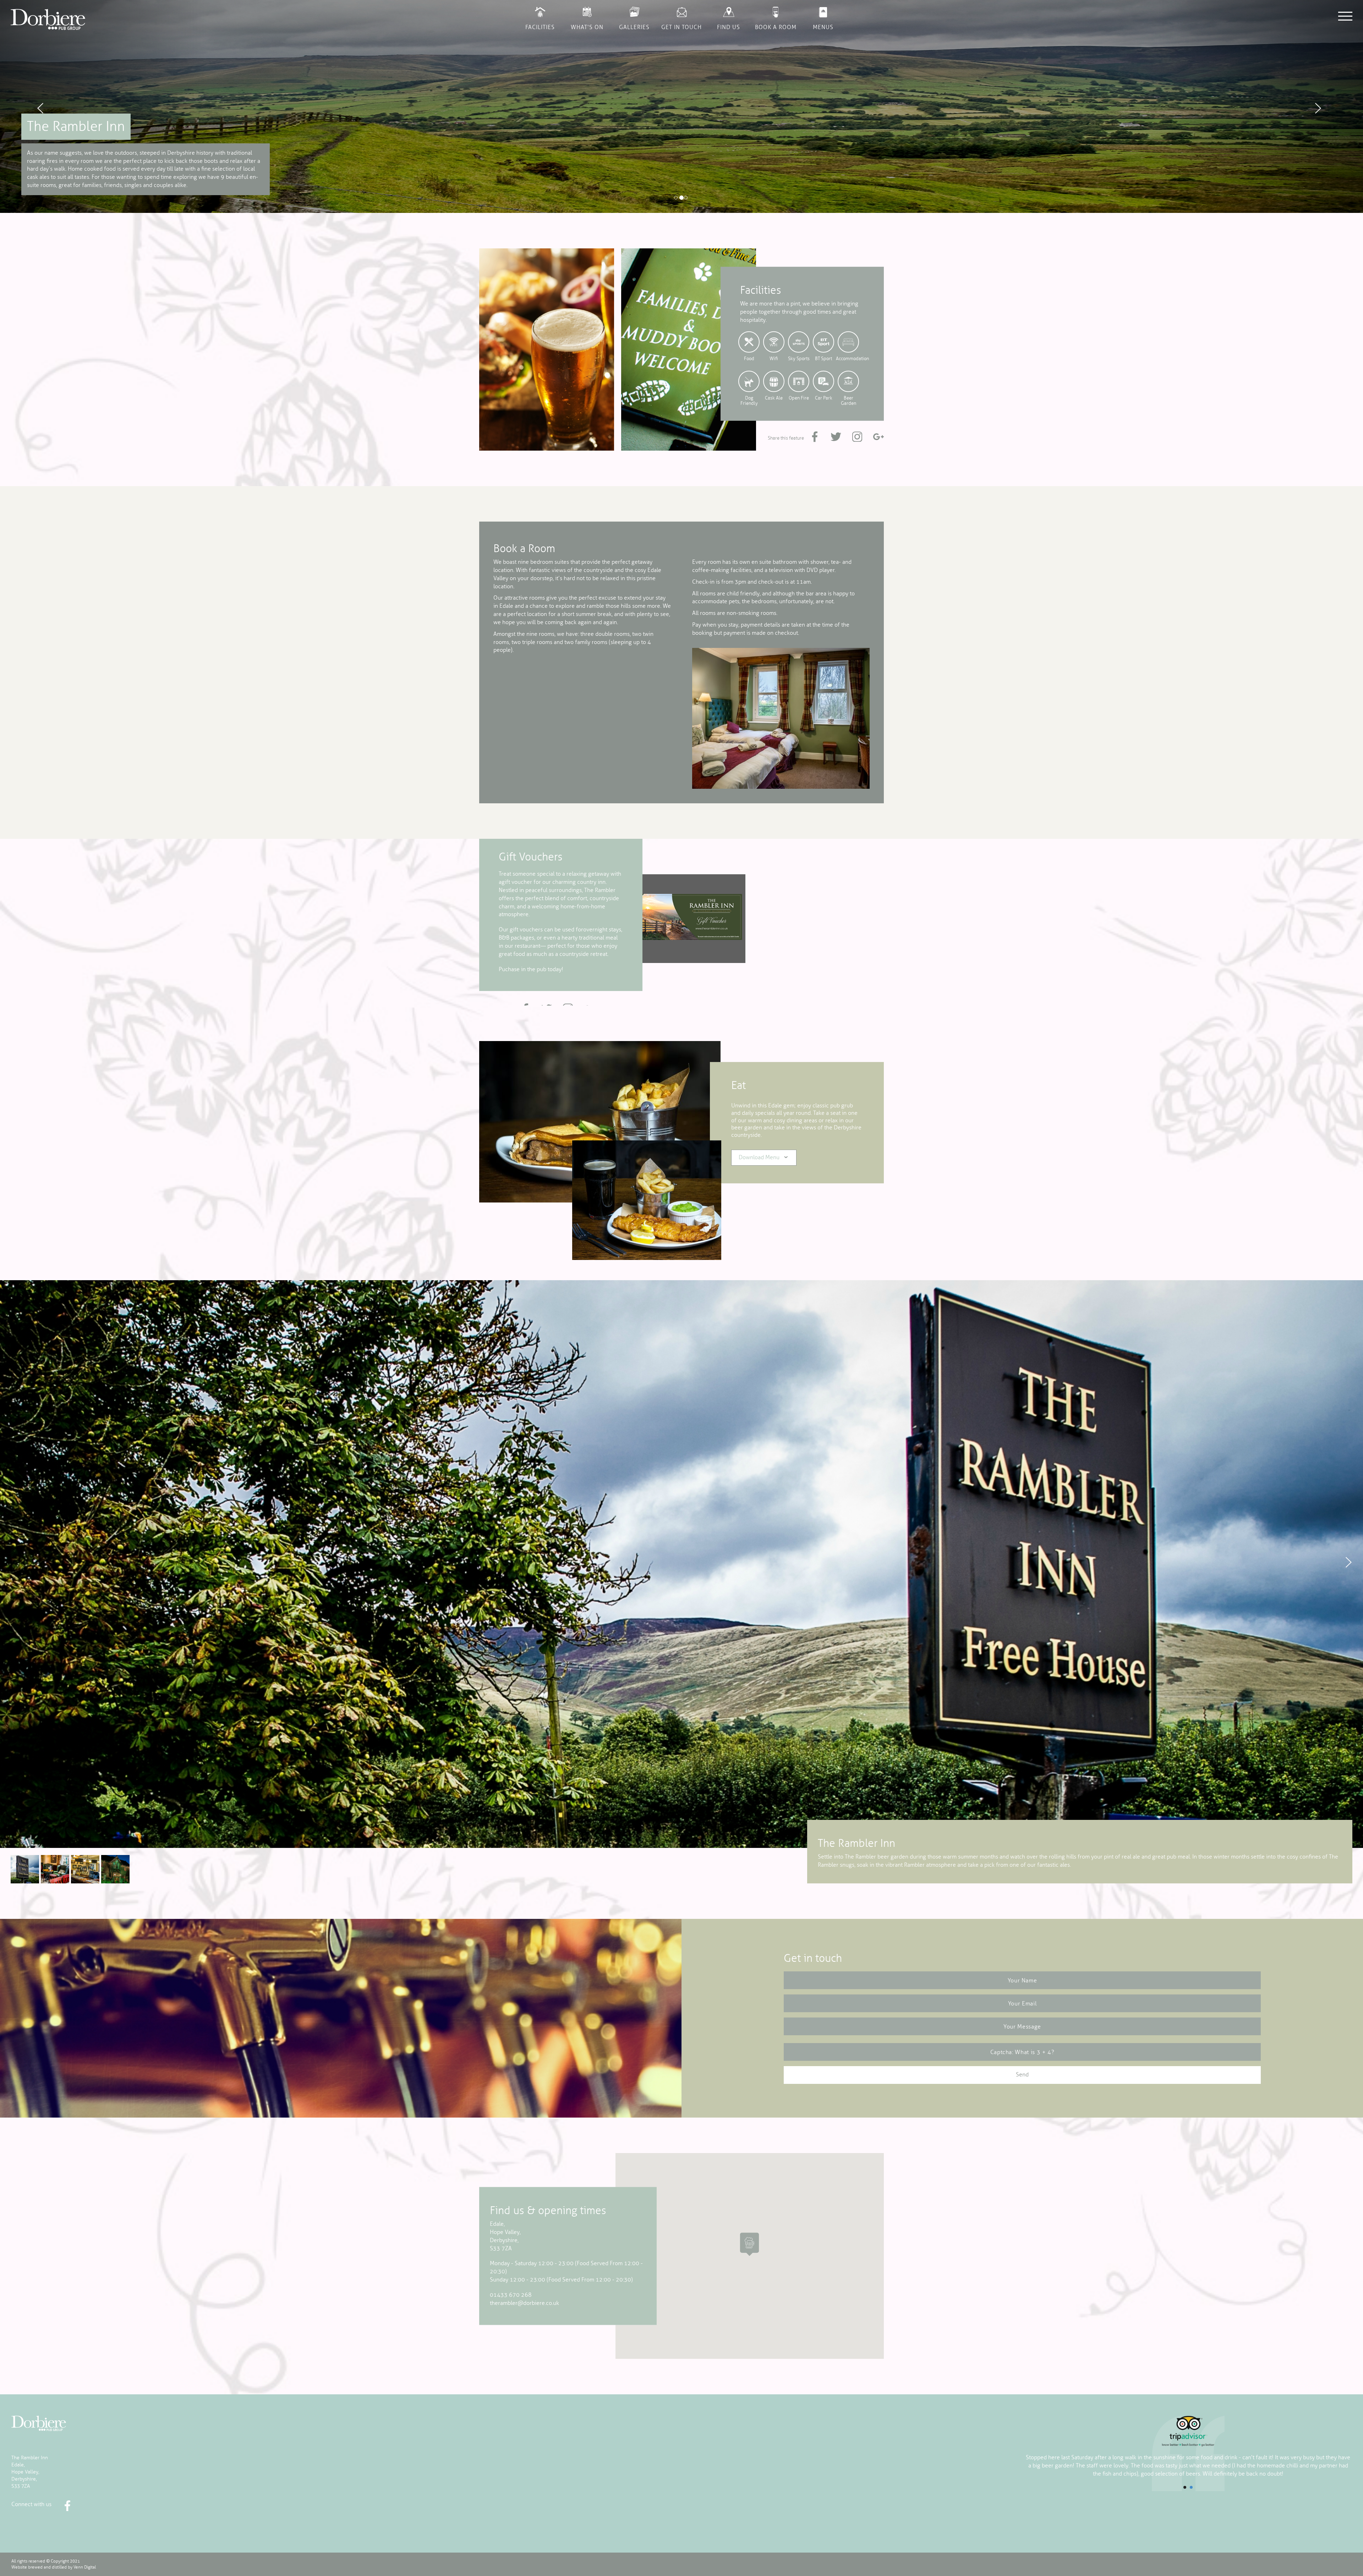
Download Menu (759, 1157)
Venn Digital (85, 2567)
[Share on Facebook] (815, 436)
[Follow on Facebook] (67, 2506)
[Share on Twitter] (836, 436)
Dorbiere (39, 2424)
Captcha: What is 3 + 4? (1022, 2052)
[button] (102, 106)
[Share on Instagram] (857, 436)
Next (1349, 1562)
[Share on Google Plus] (878, 436)
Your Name (1022, 1981)
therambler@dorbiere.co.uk (524, 2303)
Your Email (1022, 2004)
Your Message (1022, 2027)
